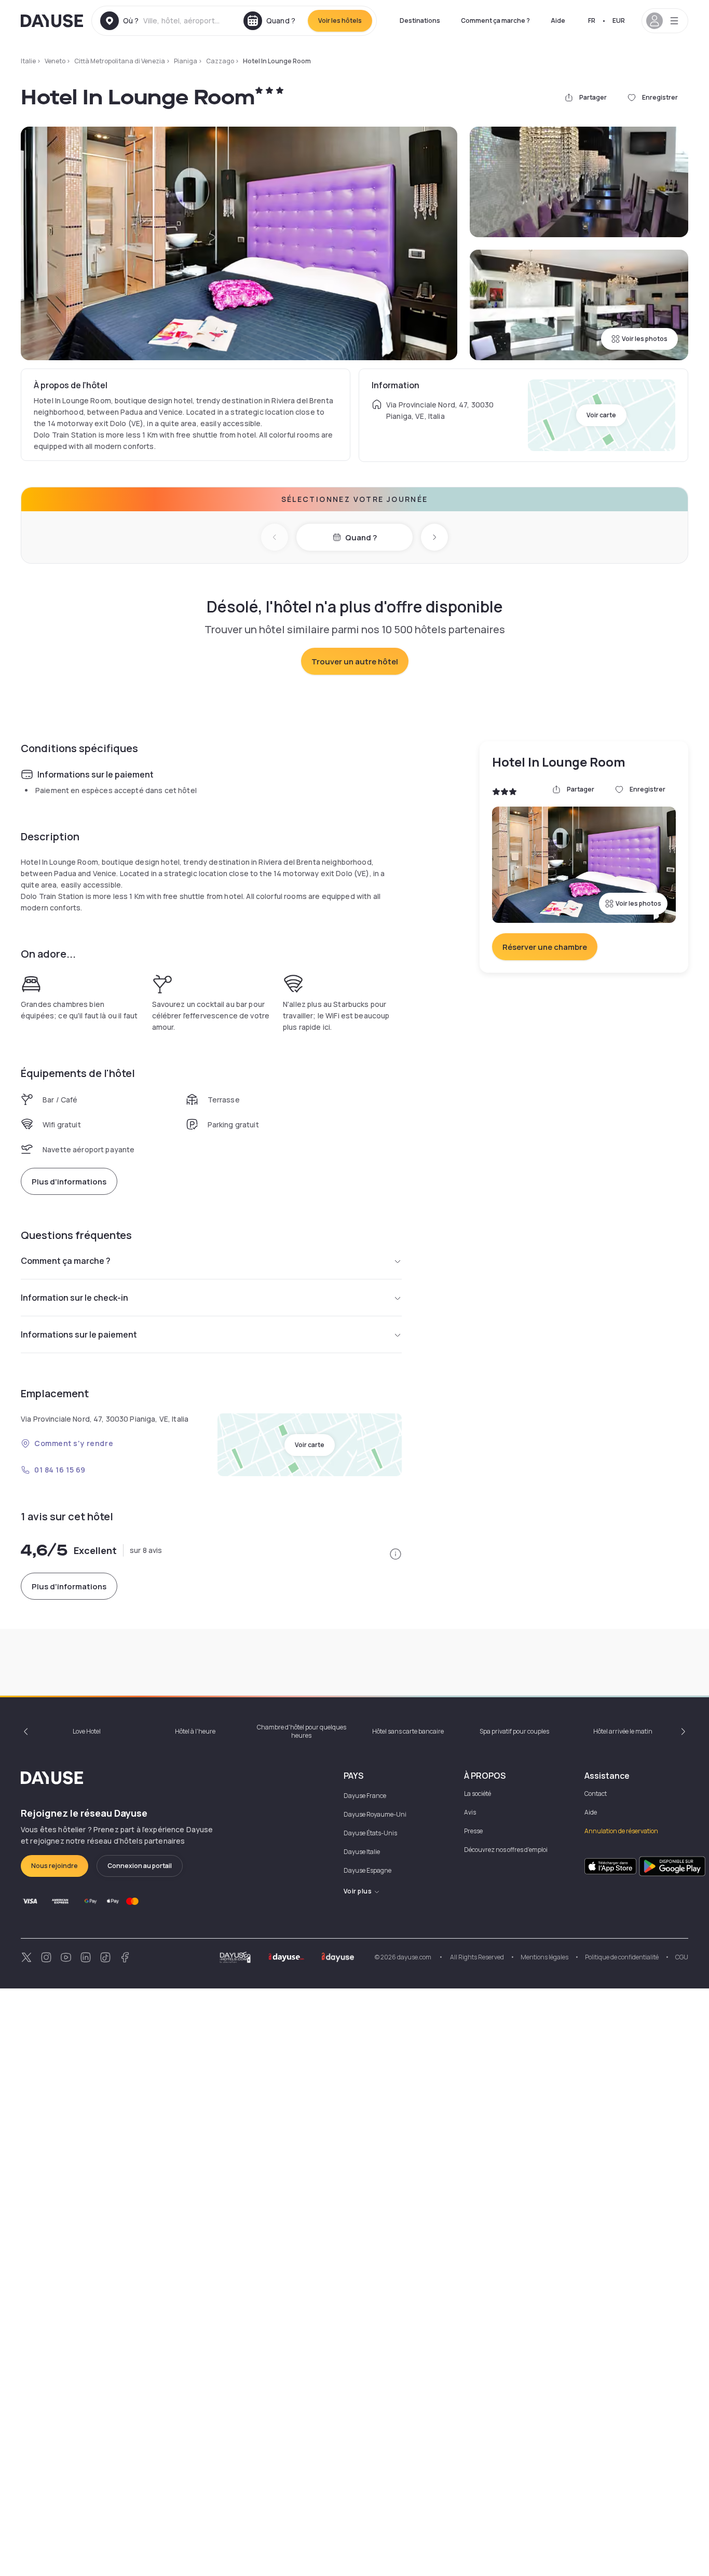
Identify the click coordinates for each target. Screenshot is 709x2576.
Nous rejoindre (54, 1866)
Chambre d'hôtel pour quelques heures (302, 1731)
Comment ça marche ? (495, 21)
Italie (28, 61)
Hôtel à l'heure (195, 1731)
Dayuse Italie (362, 1852)
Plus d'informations (69, 1182)
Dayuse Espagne (367, 1870)
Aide (558, 21)
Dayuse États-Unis (370, 1833)
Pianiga (186, 61)
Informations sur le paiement (79, 1334)
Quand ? (361, 537)
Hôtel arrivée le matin (623, 1731)
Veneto (55, 61)
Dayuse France (365, 1796)
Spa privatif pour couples (514, 1731)
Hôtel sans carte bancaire (408, 1731)
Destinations (420, 21)
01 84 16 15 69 (60, 1470)
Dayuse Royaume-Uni (375, 1814)
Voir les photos (645, 339)
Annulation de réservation (621, 1831)
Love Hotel (87, 1731)
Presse (473, 1831)
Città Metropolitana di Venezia (120, 61)
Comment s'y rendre (74, 1443)
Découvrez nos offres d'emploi (506, 1850)
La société (478, 1794)
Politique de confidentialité (622, 1957)
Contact (596, 1794)
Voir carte (601, 415)
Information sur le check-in (74, 1298)
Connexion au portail (140, 1866)
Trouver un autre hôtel (355, 662)
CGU (682, 1957)
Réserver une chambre (545, 947)
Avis (470, 1812)
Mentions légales (544, 1957)
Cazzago (220, 61)
